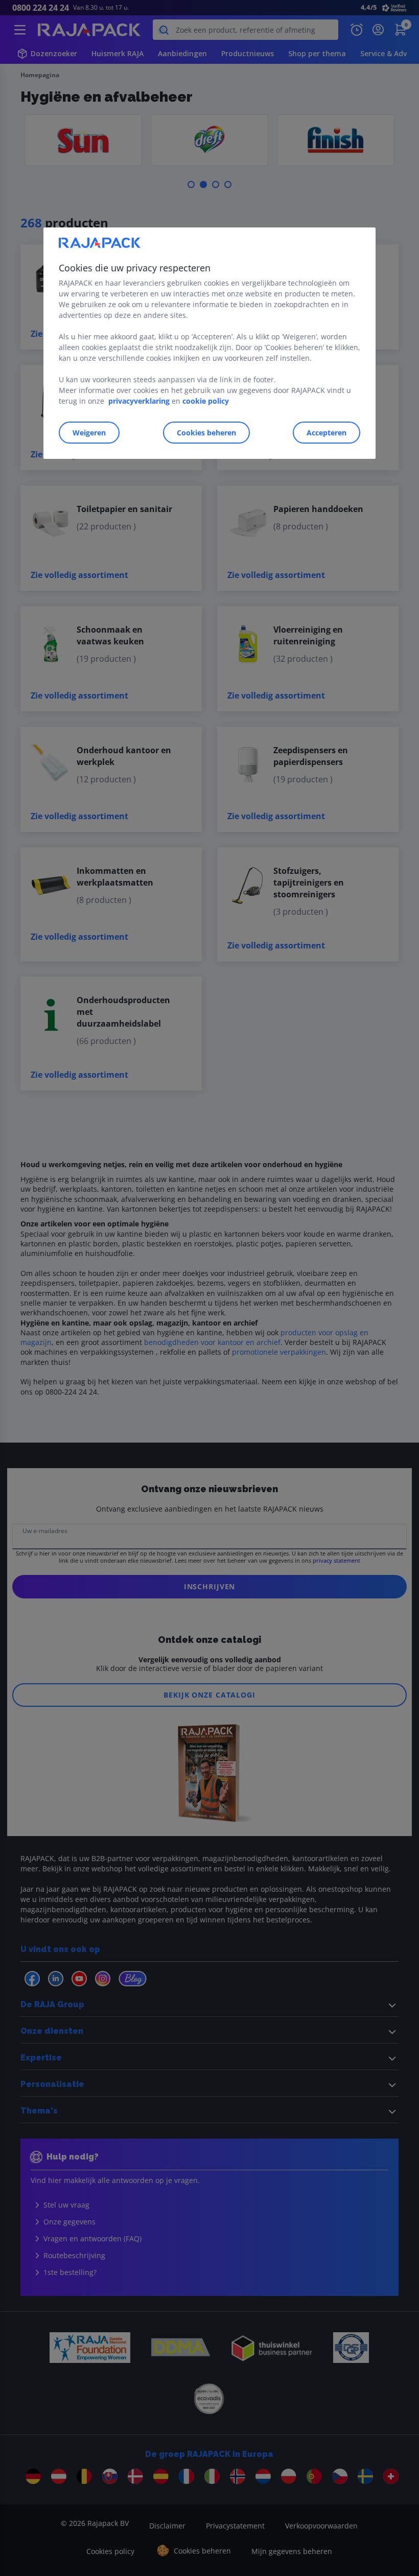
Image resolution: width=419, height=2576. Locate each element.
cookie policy (206, 401)
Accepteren (327, 433)
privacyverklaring (139, 401)
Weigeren (89, 433)
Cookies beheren (206, 433)
